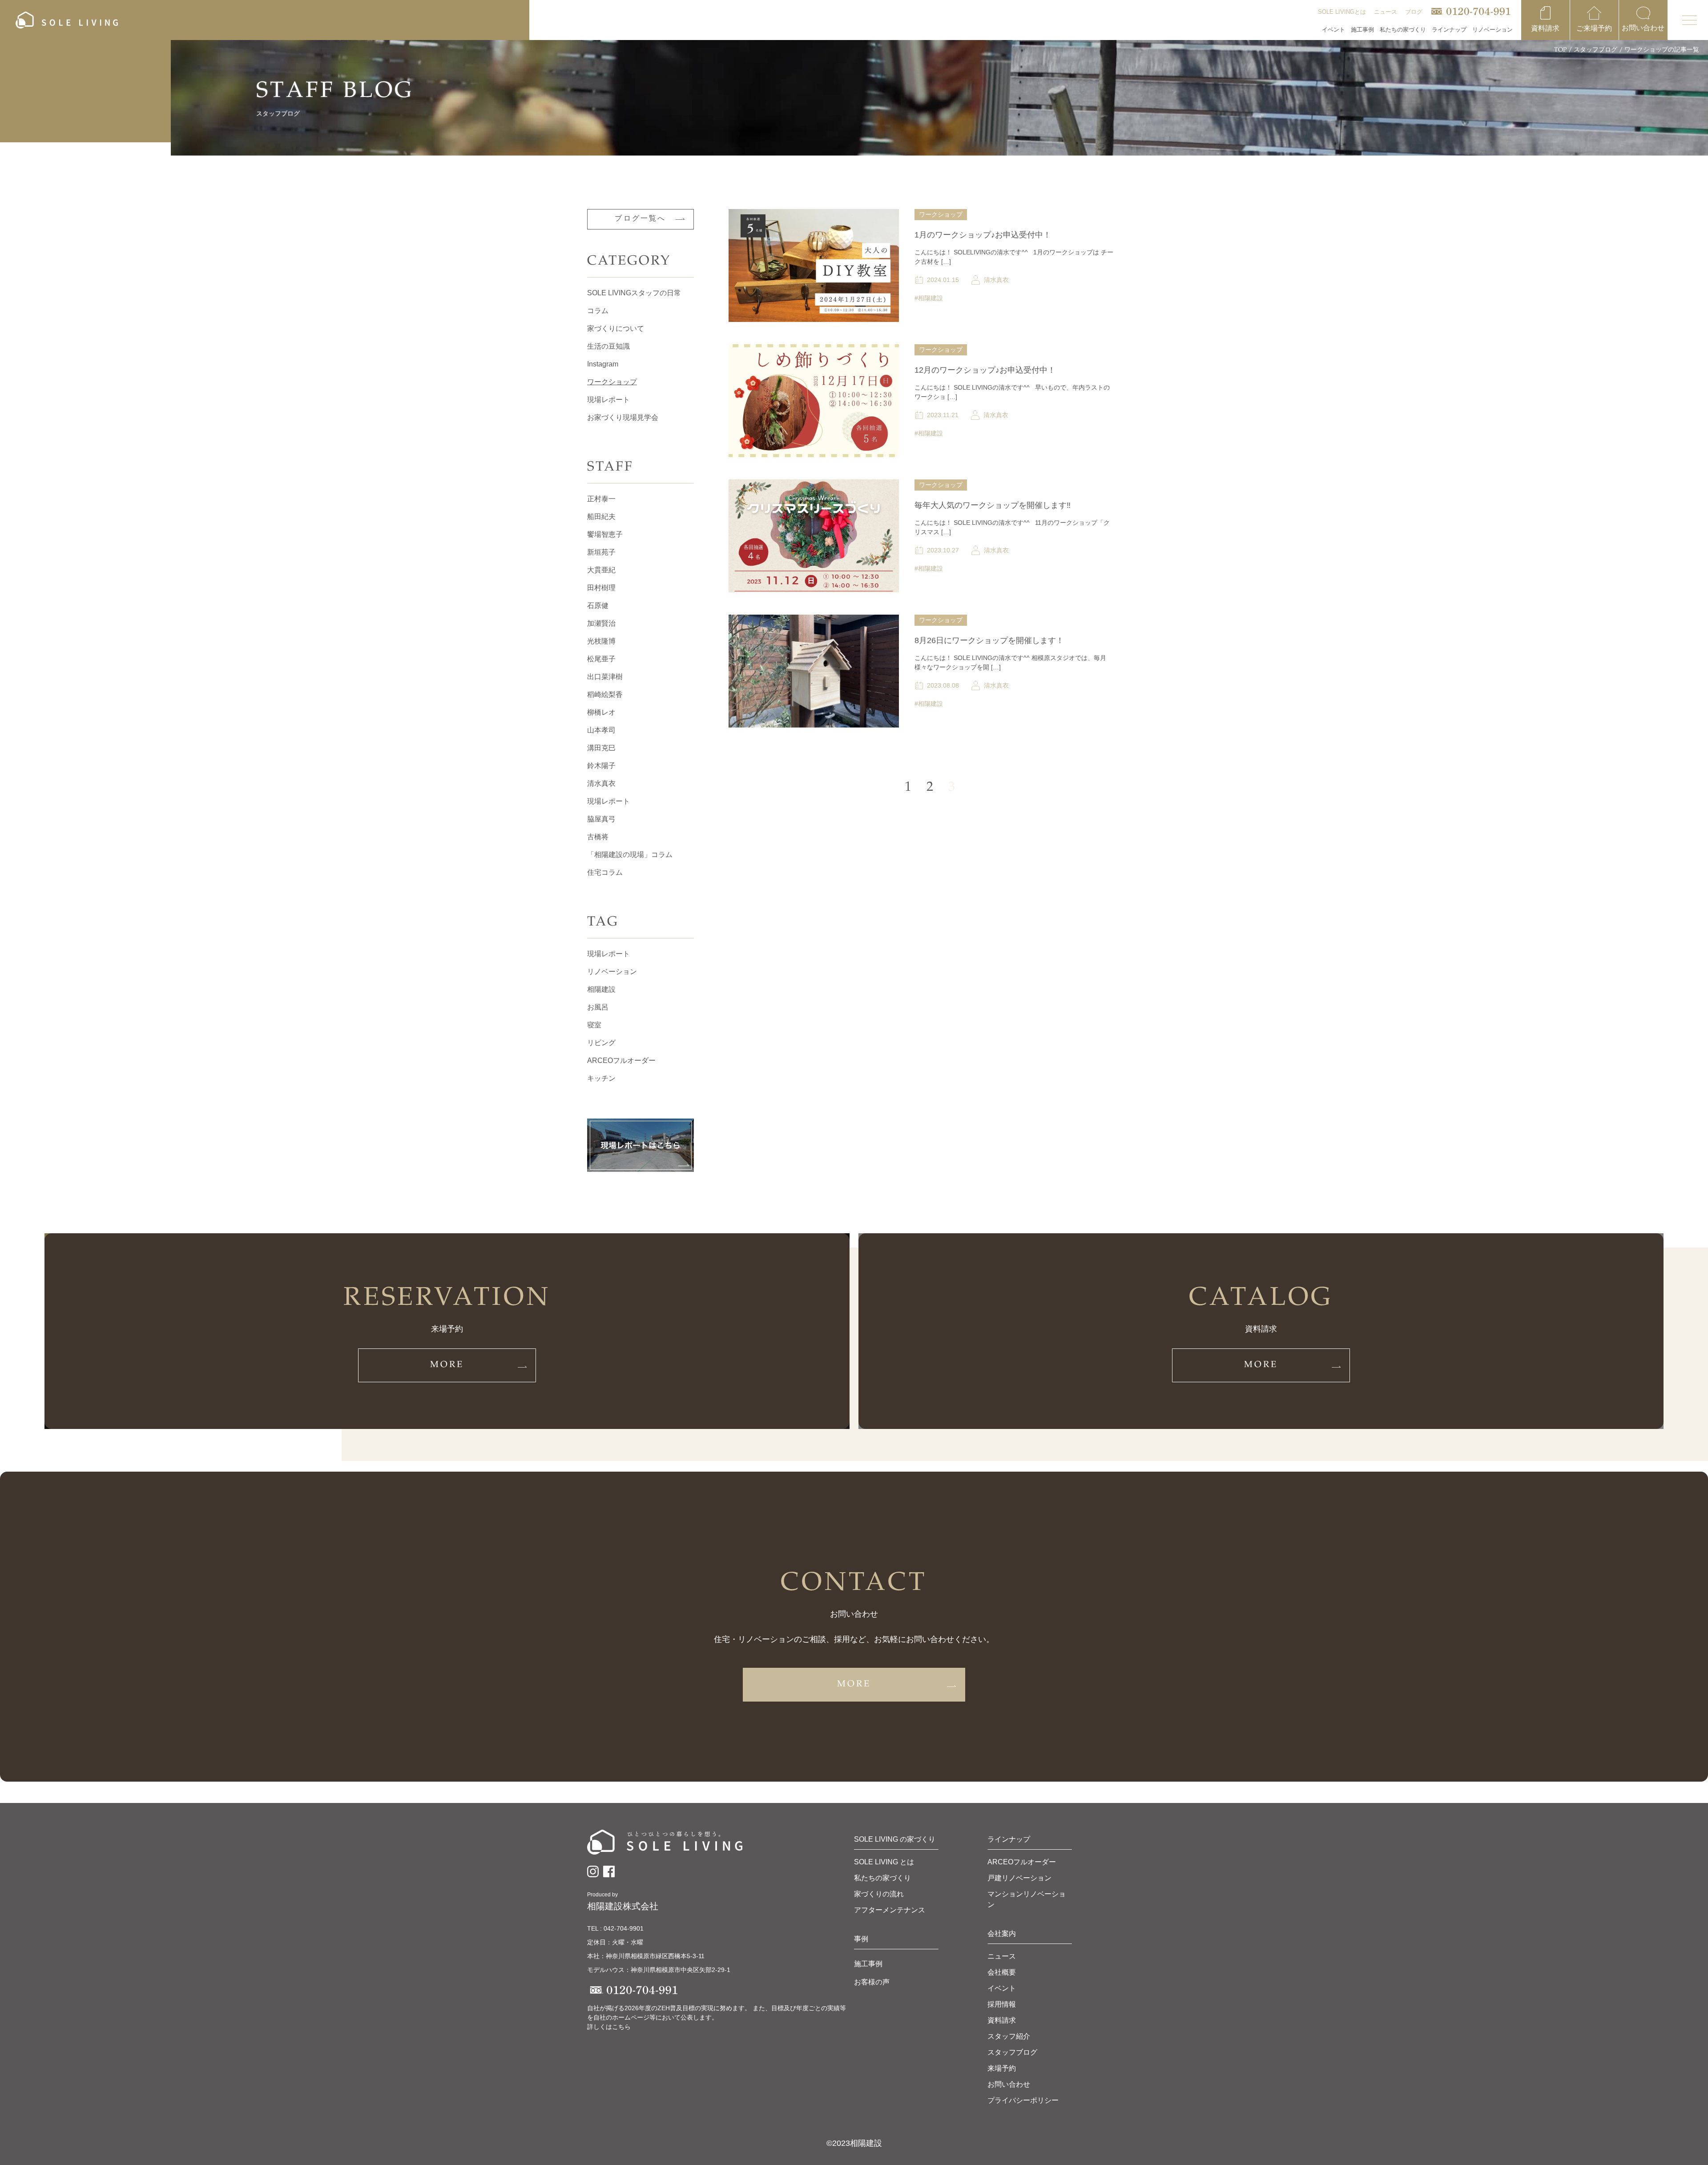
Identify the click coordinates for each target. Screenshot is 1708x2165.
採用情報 (1002, 2004)
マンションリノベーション (1027, 1899)
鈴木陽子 (601, 766)
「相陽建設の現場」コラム (630, 855)
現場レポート (608, 400)
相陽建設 (601, 989)
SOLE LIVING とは (884, 1862)
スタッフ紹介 (1009, 2036)
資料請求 (1002, 2020)
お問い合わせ (1009, 2084)
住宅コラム (605, 872)
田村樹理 (601, 588)
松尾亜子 (601, 659)
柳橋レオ (601, 712)
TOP (1560, 50)
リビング (601, 1043)
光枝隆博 (601, 641)
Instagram (603, 364)
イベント (1333, 30)
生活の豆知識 (608, 346)
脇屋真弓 (601, 819)
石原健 (598, 606)
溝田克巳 (601, 748)
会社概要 (1002, 1972)
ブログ (1414, 12)
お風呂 (598, 1007)
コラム (598, 311)
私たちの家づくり (882, 1878)
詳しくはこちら (609, 2027)
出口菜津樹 (605, 677)
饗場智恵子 (605, 534)
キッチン (601, 1078)
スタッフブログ (1595, 50)
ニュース (1386, 12)
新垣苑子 (601, 552)
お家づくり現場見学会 (623, 417)
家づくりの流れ (879, 1894)
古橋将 (598, 837)
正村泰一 (601, 499)
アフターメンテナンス (890, 1910)
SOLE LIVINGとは (1342, 12)
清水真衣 (601, 783)
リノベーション (612, 972)
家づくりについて (616, 328)
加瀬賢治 (601, 623)
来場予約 (1002, 2068)
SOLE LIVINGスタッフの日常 (634, 293)
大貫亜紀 (601, 570)
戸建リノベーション (1019, 1878)
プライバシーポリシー (1023, 2100)
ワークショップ (612, 382)
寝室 (594, 1025)
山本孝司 (601, 730)
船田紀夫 (601, 517)
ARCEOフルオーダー (621, 1060)
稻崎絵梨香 (605, 694)
